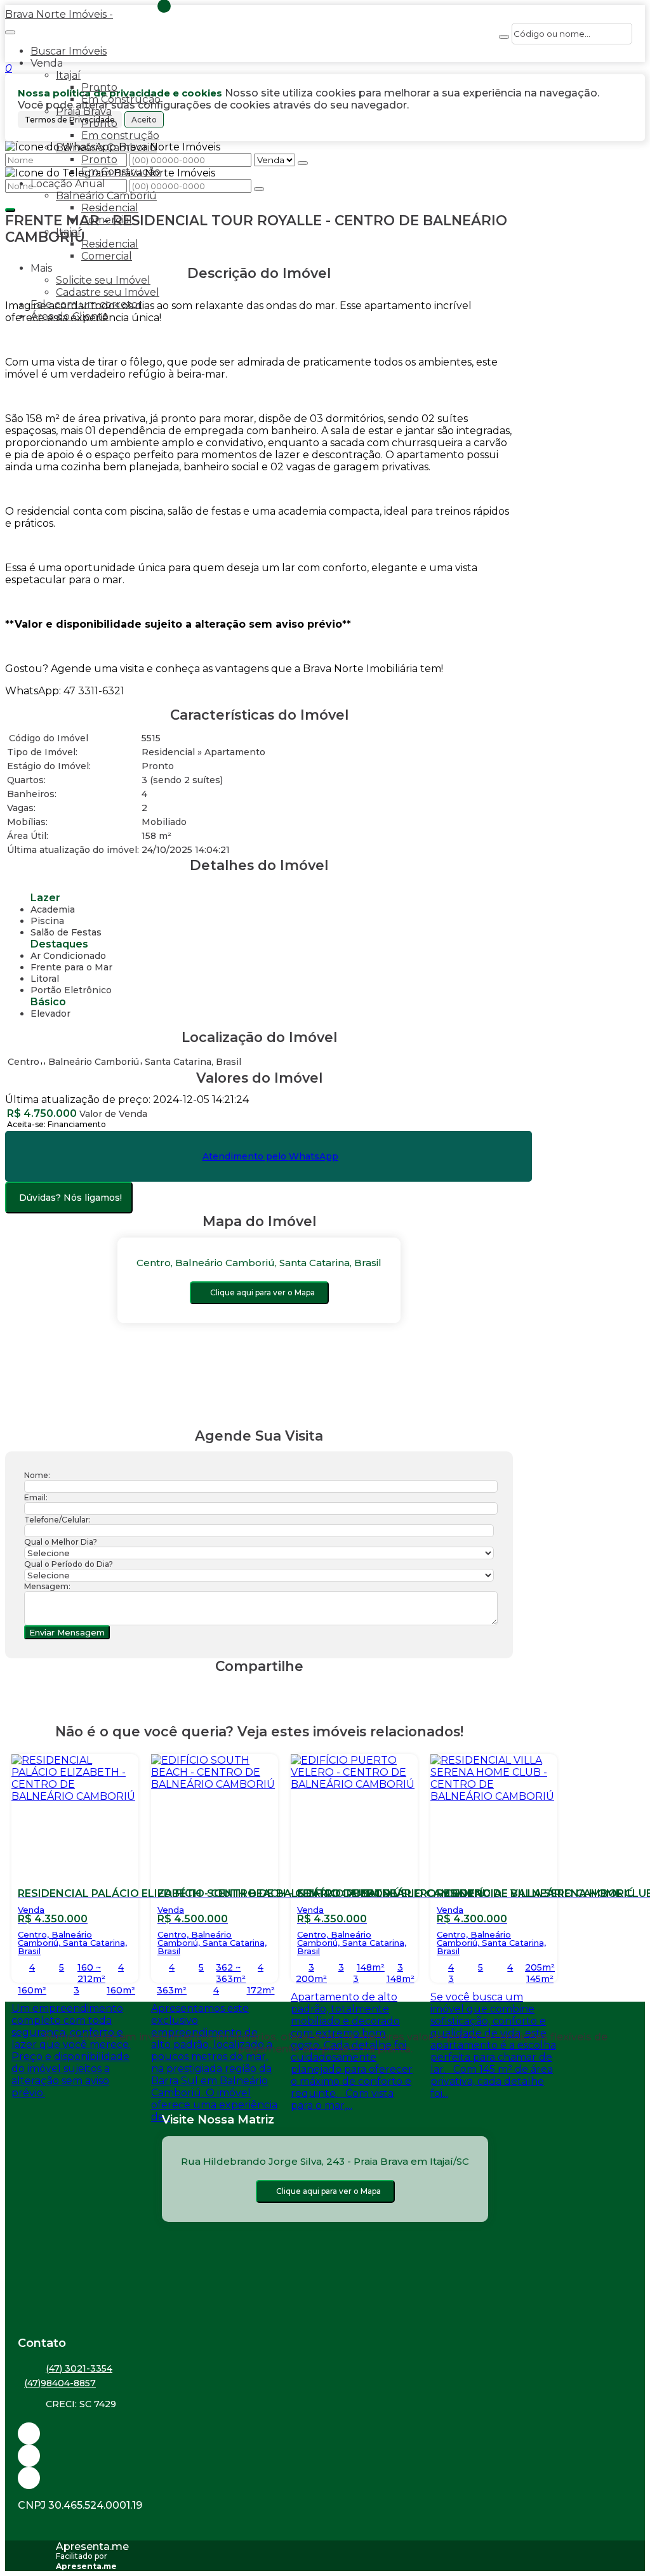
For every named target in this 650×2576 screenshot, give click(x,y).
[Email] (325, 2434)
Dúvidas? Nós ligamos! (70, 1198)
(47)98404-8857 (60, 2383)
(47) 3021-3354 (79, 2368)
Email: (36, 1497)
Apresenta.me (92, 2546)
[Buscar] (504, 37)
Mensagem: (47, 1586)
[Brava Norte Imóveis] (325, 2478)
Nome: (37, 1475)
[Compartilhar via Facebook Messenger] (272, 1690)
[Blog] (325, 2456)
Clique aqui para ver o (262, 1292)
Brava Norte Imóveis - (59, 14)
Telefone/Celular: (57, 1520)
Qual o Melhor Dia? (61, 1542)
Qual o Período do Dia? (69, 1564)
